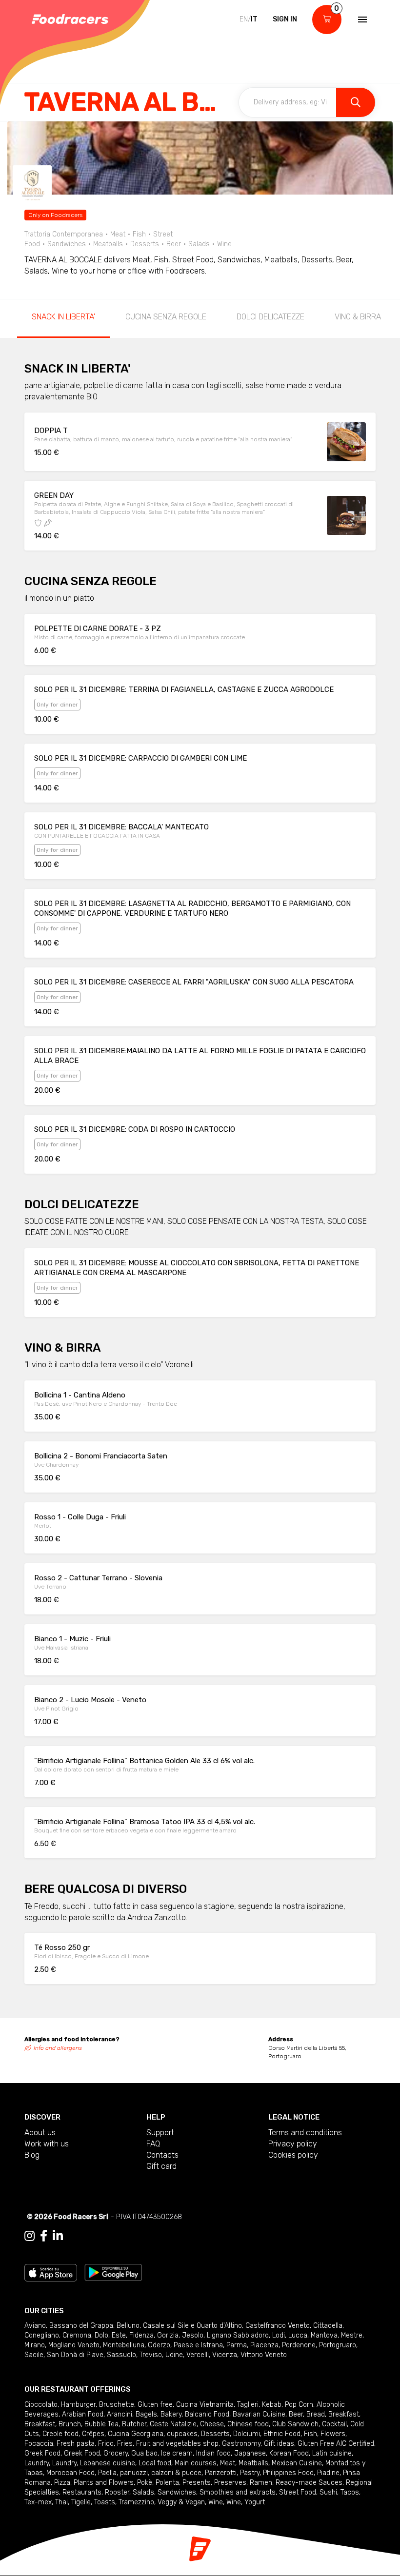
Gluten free (155, 2405)
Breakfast (344, 2414)
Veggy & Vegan (181, 2502)
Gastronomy (241, 2444)
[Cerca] (356, 102)
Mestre (352, 2335)
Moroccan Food (70, 2473)
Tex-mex (38, 2502)
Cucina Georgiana (136, 2434)
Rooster (117, 2492)
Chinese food (248, 2424)
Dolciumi (247, 2434)
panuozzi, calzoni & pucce (161, 2473)
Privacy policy (293, 2144)
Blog (32, 2155)
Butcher (134, 2424)
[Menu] (361, 20)
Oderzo (159, 2345)
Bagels (146, 2414)
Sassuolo (121, 2355)
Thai (61, 2502)
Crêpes (93, 2434)
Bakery (171, 2414)
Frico (106, 2444)
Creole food (60, 2434)
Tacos (350, 2492)
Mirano (35, 2345)
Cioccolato (41, 2405)
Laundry (37, 2463)
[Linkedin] (58, 2236)
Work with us (47, 2144)
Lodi (279, 2335)
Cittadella (328, 2326)
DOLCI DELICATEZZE (270, 317)
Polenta (167, 2483)
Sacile (34, 2355)
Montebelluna (124, 2345)
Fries (125, 2444)
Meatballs (253, 2463)
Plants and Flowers (104, 2483)
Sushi (328, 2492)
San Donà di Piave (75, 2355)
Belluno (128, 2326)
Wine (216, 2502)
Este (119, 2335)
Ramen (261, 2483)
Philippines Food (288, 2473)
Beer (296, 2414)
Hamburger (78, 2405)
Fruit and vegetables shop (177, 2444)
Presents (197, 2483)
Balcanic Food (207, 2414)
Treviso (151, 2355)
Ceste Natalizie (173, 2424)
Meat (228, 2463)
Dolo (101, 2335)
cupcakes (182, 2434)
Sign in (285, 19)
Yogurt (255, 2502)
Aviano (35, 2326)
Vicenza (225, 2355)
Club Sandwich (295, 2424)
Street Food (298, 2492)
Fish (310, 2434)
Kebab (272, 2405)
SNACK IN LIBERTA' (63, 317)
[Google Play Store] (113, 2272)
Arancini (120, 2414)
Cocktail (334, 2424)
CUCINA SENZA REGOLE (166, 317)
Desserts (215, 2434)
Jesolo (193, 2335)
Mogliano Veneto (74, 2345)
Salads (143, 2492)
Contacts (162, 2155)
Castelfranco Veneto (278, 2326)
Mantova (324, 2335)
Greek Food (42, 2453)
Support (160, 2133)
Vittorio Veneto (264, 2355)
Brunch (70, 2424)
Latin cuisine (332, 2453)
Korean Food (289, 2453)
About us (40, 2133)
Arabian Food (83, 2414)
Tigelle (81, 2502)
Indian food (213, 2453)
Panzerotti (221, 2473)
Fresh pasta (76, 2444)
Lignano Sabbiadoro (238, 2335)
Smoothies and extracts (238, 2492)
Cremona (77, 2335)
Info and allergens (58, 2048)
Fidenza (141, 2335)
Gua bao (144, 2453)
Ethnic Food (282, 2434)
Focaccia (39, 2444)
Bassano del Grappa (81, 2326)
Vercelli (198, 2355)
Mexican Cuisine (297, 2463)
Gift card (161, 2166)
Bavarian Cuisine (259, 2414)
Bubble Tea (101, 2424)
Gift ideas (279, 2444)
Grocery (116, 2453)
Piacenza (264, 2345)
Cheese (212, 2424)
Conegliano (42, 2335)
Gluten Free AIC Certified (336, 2444)
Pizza (62, 2483)
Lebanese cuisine (108, 2463)
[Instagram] (30, 2236)
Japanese (250, 2453)
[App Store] (51, 2272)
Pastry (250, 2473)
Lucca (298, 2335)
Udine (174, 2355)
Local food (155, 2463)
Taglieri (248, 2405)
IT (254, 19)
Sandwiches (177, 2492)
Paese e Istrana (198, 2345)
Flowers (333, 2434)
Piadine (328, 2473)
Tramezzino (136, 2502)
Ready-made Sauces (309, 2483)
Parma (237, 2345)
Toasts (105, 2502)
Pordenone (299, 2345)
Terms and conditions (305, 2133)
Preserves (230, 2483)
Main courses (196, 2463)
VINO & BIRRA (358, 317)
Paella (107, 2473)
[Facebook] (44, 2236)
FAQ (153, 2144)
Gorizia (168, 2335)
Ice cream (177, 2453)
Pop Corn (299, 2405)
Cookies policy (293, 2155)
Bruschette (117, 2405)
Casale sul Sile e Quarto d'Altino (192, 2326)
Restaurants (82, 2492)
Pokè (145, 2483)
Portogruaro (338, 2345)
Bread (316, 2414)
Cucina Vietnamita (205, 2405)
